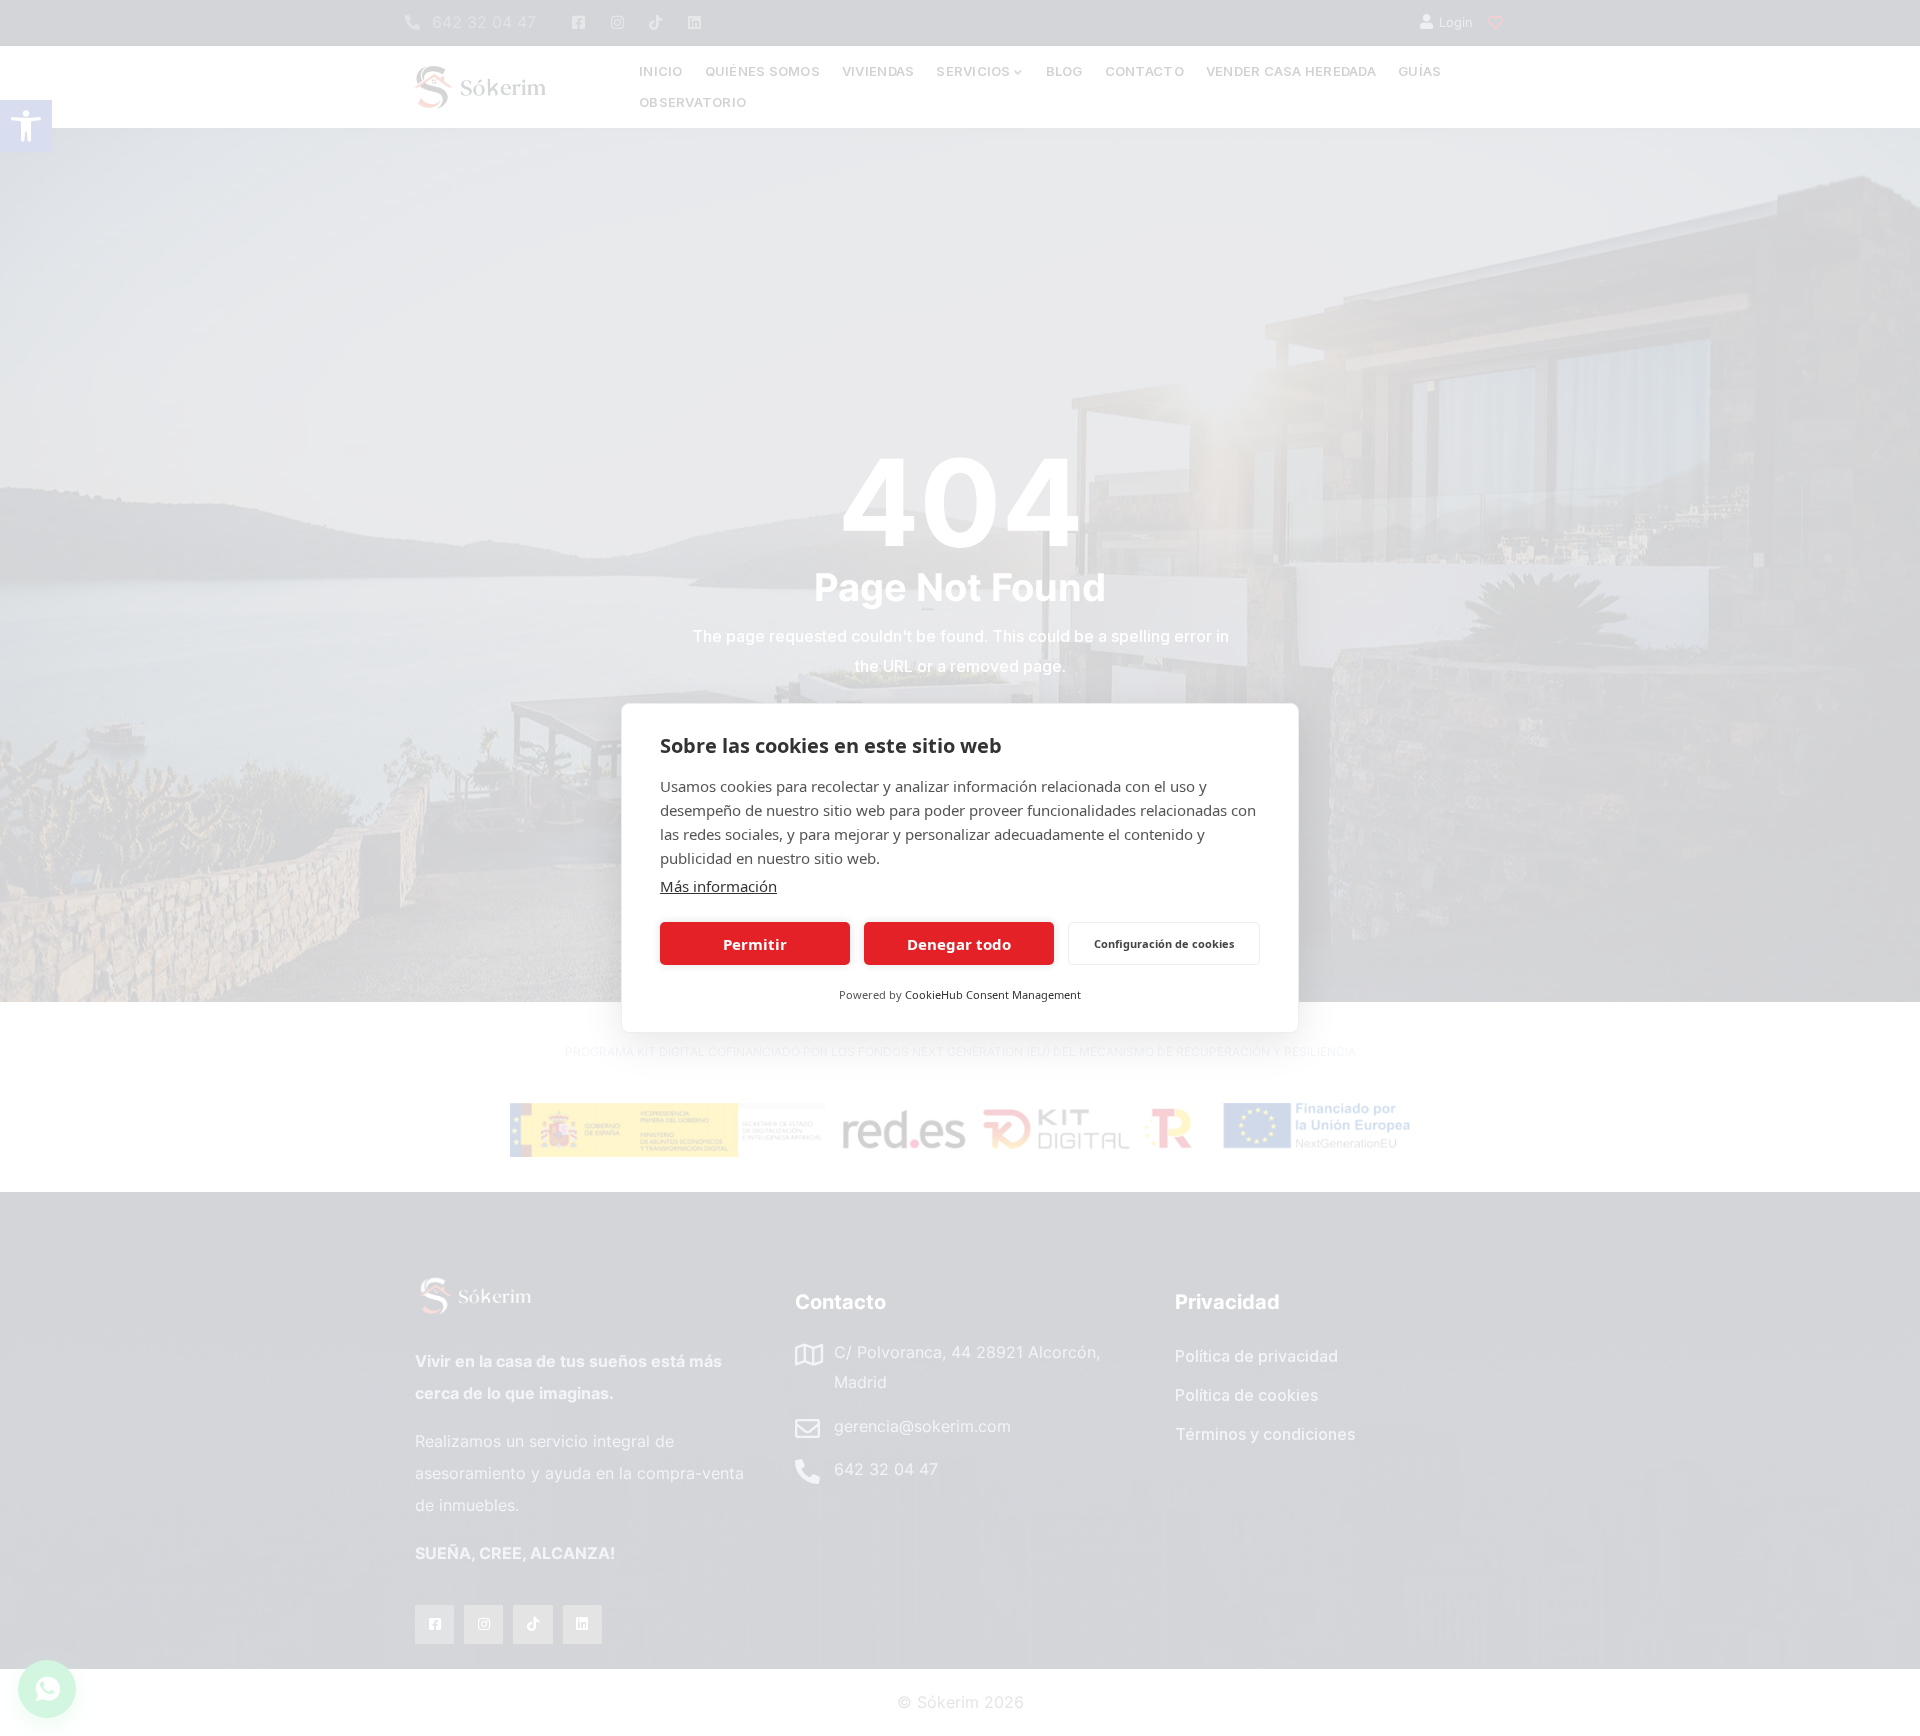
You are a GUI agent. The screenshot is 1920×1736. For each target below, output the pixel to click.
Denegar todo (959, 944)
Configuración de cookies (1164, 943)
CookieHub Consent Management (993, 994)
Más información (718, 886)
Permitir (755, 944)
